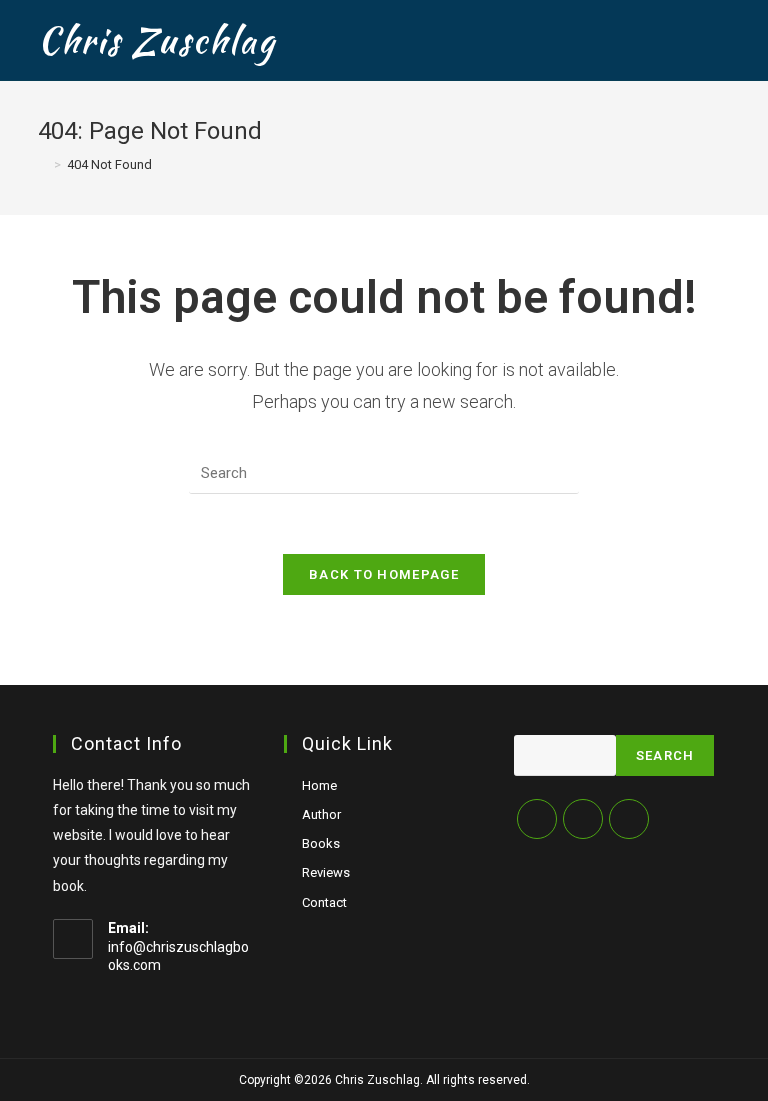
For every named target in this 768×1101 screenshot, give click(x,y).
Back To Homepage (384, 574)
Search (665, 755)
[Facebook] (583, 819)
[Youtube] (629, 819)
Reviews (326, 872)
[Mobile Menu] (723, 40)
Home (319, 785)
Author (321, 814)
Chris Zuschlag (157, 40)
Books (321, 843)
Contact (324, 902)
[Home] (43, 164)
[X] (537, 819)
